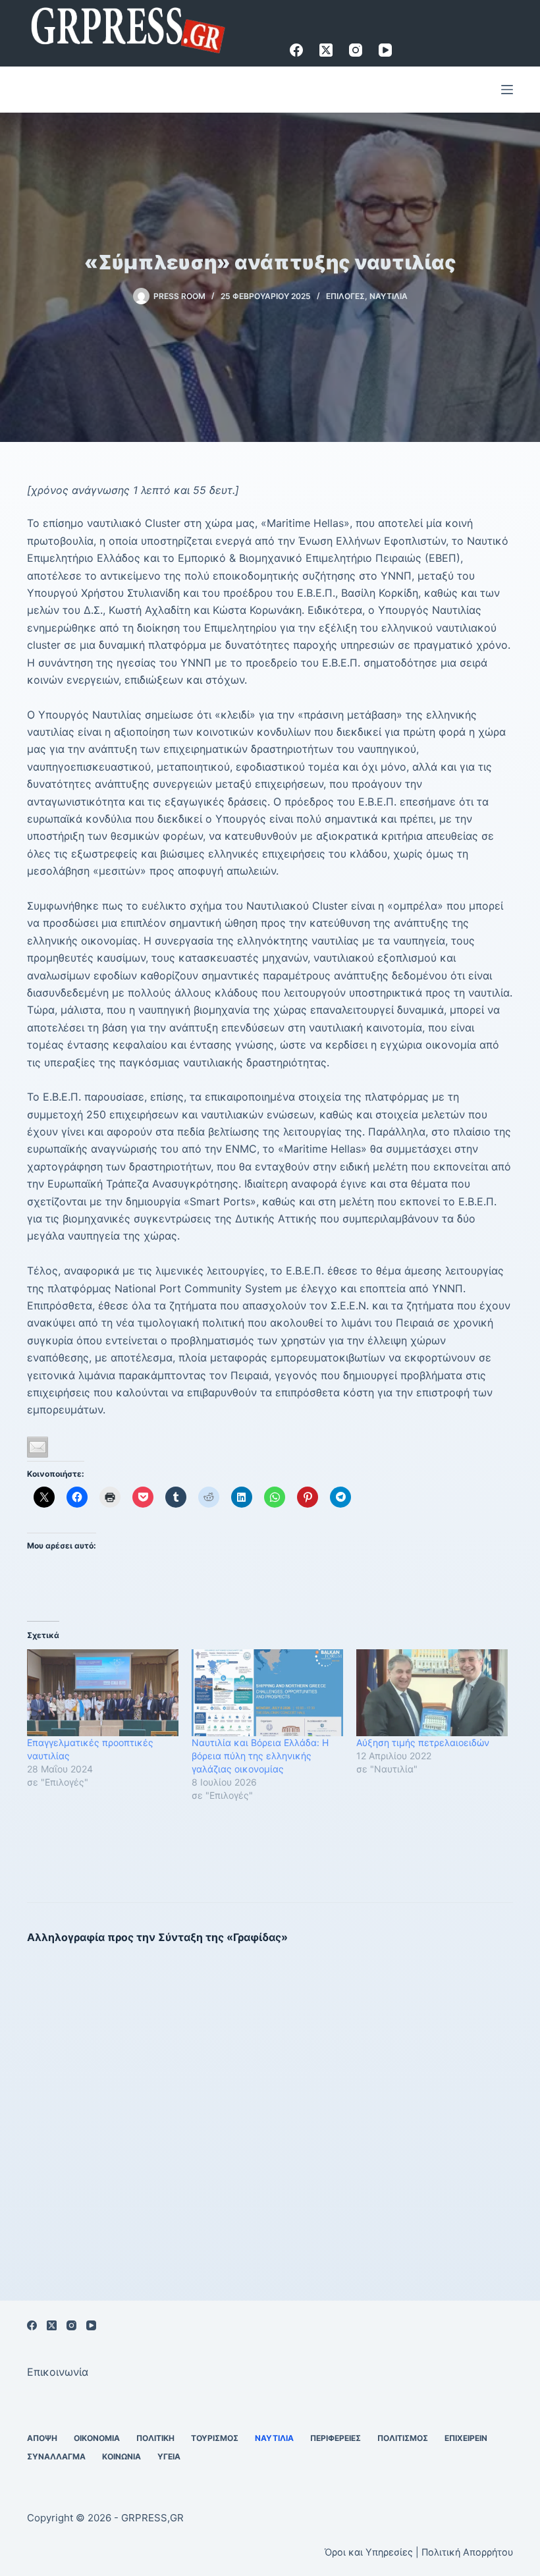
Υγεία (169, 2456)
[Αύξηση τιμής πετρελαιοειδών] (432, 1693)
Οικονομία (97, 2438)
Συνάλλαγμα (56, 2456)
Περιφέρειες (336, 2438)
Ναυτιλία (389, 296)
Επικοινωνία (58, 2372)
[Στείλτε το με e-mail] (38, 1447)
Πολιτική (155, 2438)
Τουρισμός (215, 2438)
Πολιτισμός (403, 2438)
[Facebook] (296, 50)
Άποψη (42, 2438)
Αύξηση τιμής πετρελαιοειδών (423, 1742)
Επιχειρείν (466, 2438)
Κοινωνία (121, 2456)
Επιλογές (345, 296)
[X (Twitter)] (326, 50)
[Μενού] (507, 90)
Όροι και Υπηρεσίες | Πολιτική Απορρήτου (419, 2552)
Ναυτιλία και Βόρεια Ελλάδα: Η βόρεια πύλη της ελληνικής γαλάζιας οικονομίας (260, 1756)
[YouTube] (385, 50)
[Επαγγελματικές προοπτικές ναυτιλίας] (103, 1693)
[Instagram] (356, 50)
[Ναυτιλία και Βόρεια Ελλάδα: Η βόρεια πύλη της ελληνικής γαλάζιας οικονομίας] (267, 1693)
